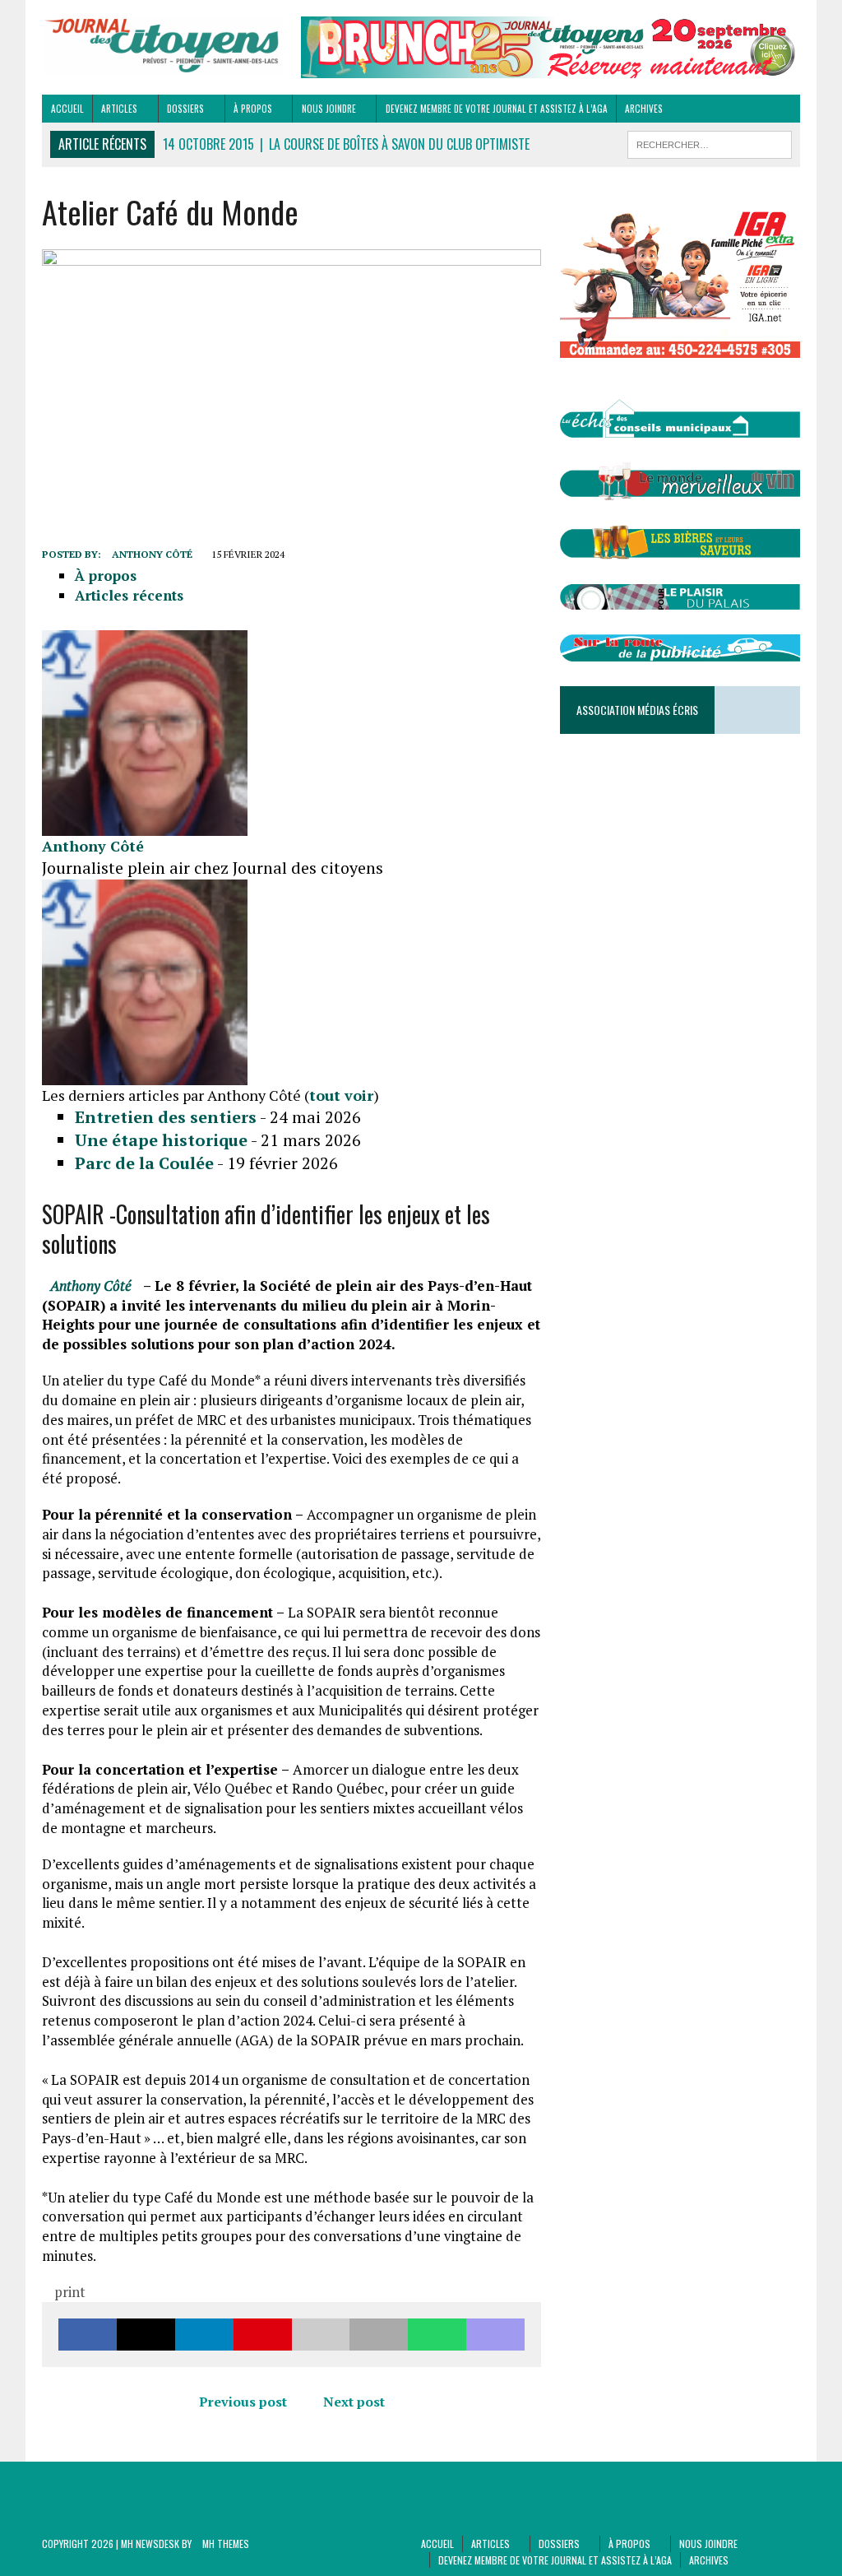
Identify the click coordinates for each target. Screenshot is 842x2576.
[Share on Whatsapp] (437, 2335)
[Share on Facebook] (88, 2335)
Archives (644, 109)
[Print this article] (379, 2335)
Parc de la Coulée (144, 1163)
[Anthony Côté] (145, 826)
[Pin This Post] (263, 2335)
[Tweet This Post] (146, 2335)
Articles (119, 109)
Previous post (243, 2402)
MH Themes (226, 2544)
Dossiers (185, 109)
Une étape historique (161, 1140)
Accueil (67, 109)
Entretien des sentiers (166, 1117)
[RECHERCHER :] (710, 142)
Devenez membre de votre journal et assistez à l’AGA (497, 109)
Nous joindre (329, 109)
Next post (354, 2402)
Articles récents (129, 595)
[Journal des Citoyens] (162, 46)
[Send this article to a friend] (321, 2335)
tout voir (341, 1095)
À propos (253, 109)
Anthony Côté (152, 554)
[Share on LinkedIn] (204, 2335)
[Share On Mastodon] (495, 2335)
